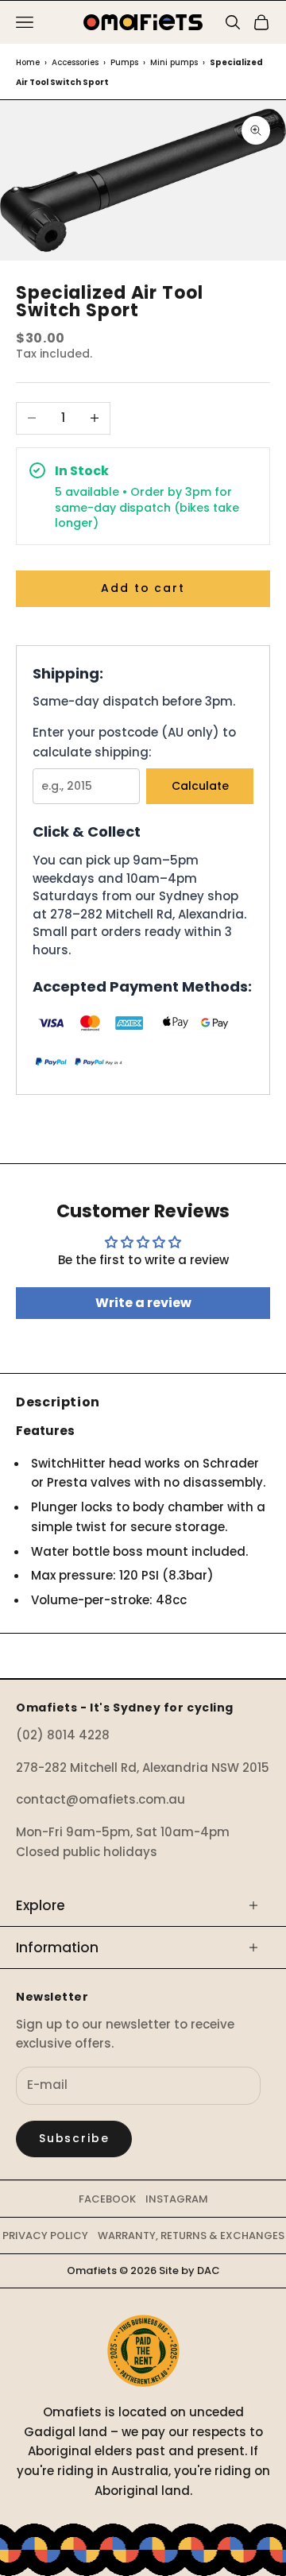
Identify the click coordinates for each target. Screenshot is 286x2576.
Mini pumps (174, 62)
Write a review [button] (143, 1303)
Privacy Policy (45, 2236)
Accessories (75, 62)
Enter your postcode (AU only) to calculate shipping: (134, 742)
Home (28, 62)
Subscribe (74, 2138)
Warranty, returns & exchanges (191, 2236)
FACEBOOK (107, 2199)
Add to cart (143, 588)
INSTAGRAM (177, 2199)
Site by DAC (189, 2270)
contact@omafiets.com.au (100, 1799)
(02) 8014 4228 (63, 1735)
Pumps (124, 62)
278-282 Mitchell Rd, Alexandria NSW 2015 (143, 1768)
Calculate (200, 786)
